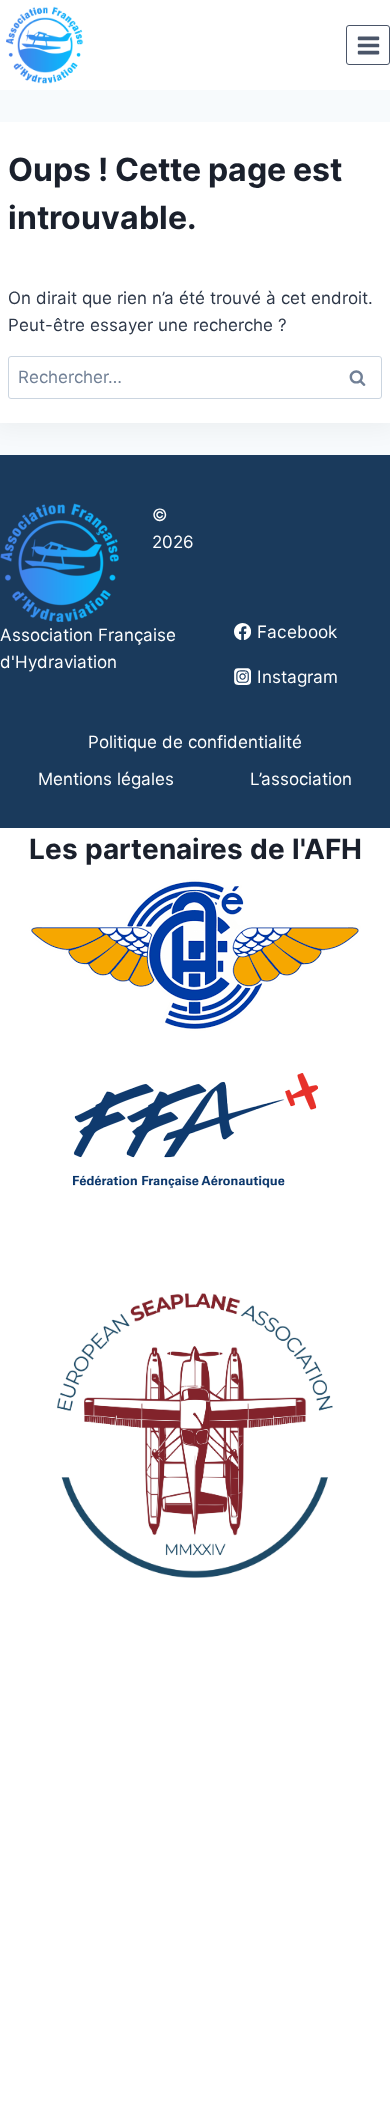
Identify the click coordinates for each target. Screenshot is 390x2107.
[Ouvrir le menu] (368, 45)
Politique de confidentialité (195, 742)
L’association (301, 779)
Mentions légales (106, 779)
